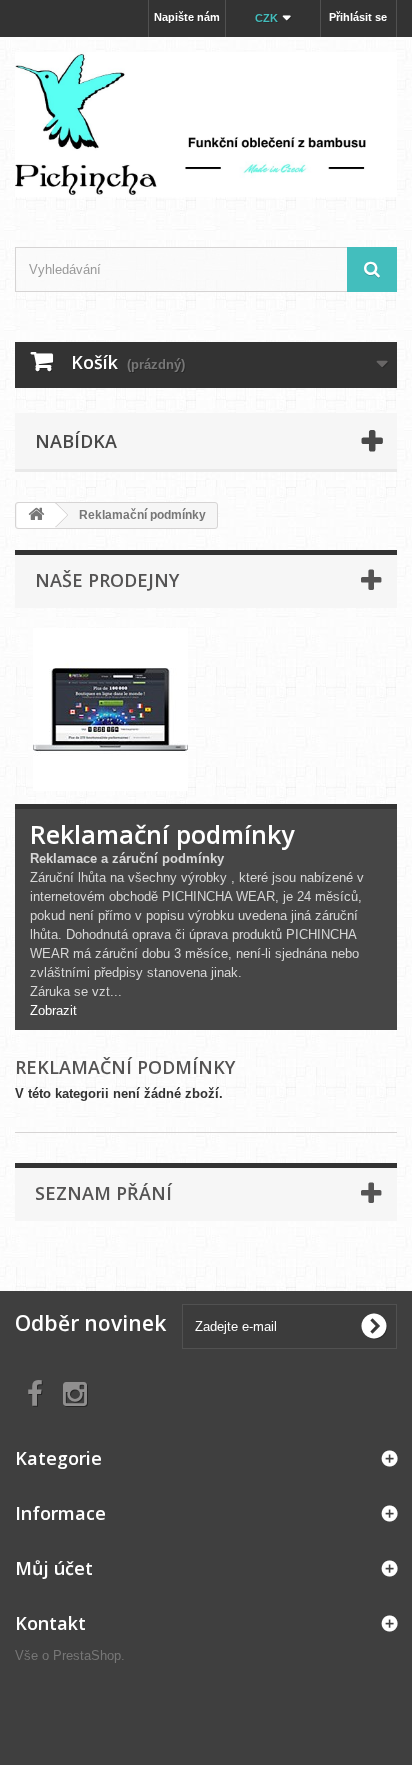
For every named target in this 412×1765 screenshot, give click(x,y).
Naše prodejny (107, 580)
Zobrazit (53, 1010)
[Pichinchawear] (206, 124)
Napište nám (187, 17)
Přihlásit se (358, 17)
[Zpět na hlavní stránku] (36, 515)
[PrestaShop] (110, 708)
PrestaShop (87, 1655)
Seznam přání (103, 1193)
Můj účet (54, 1568)
